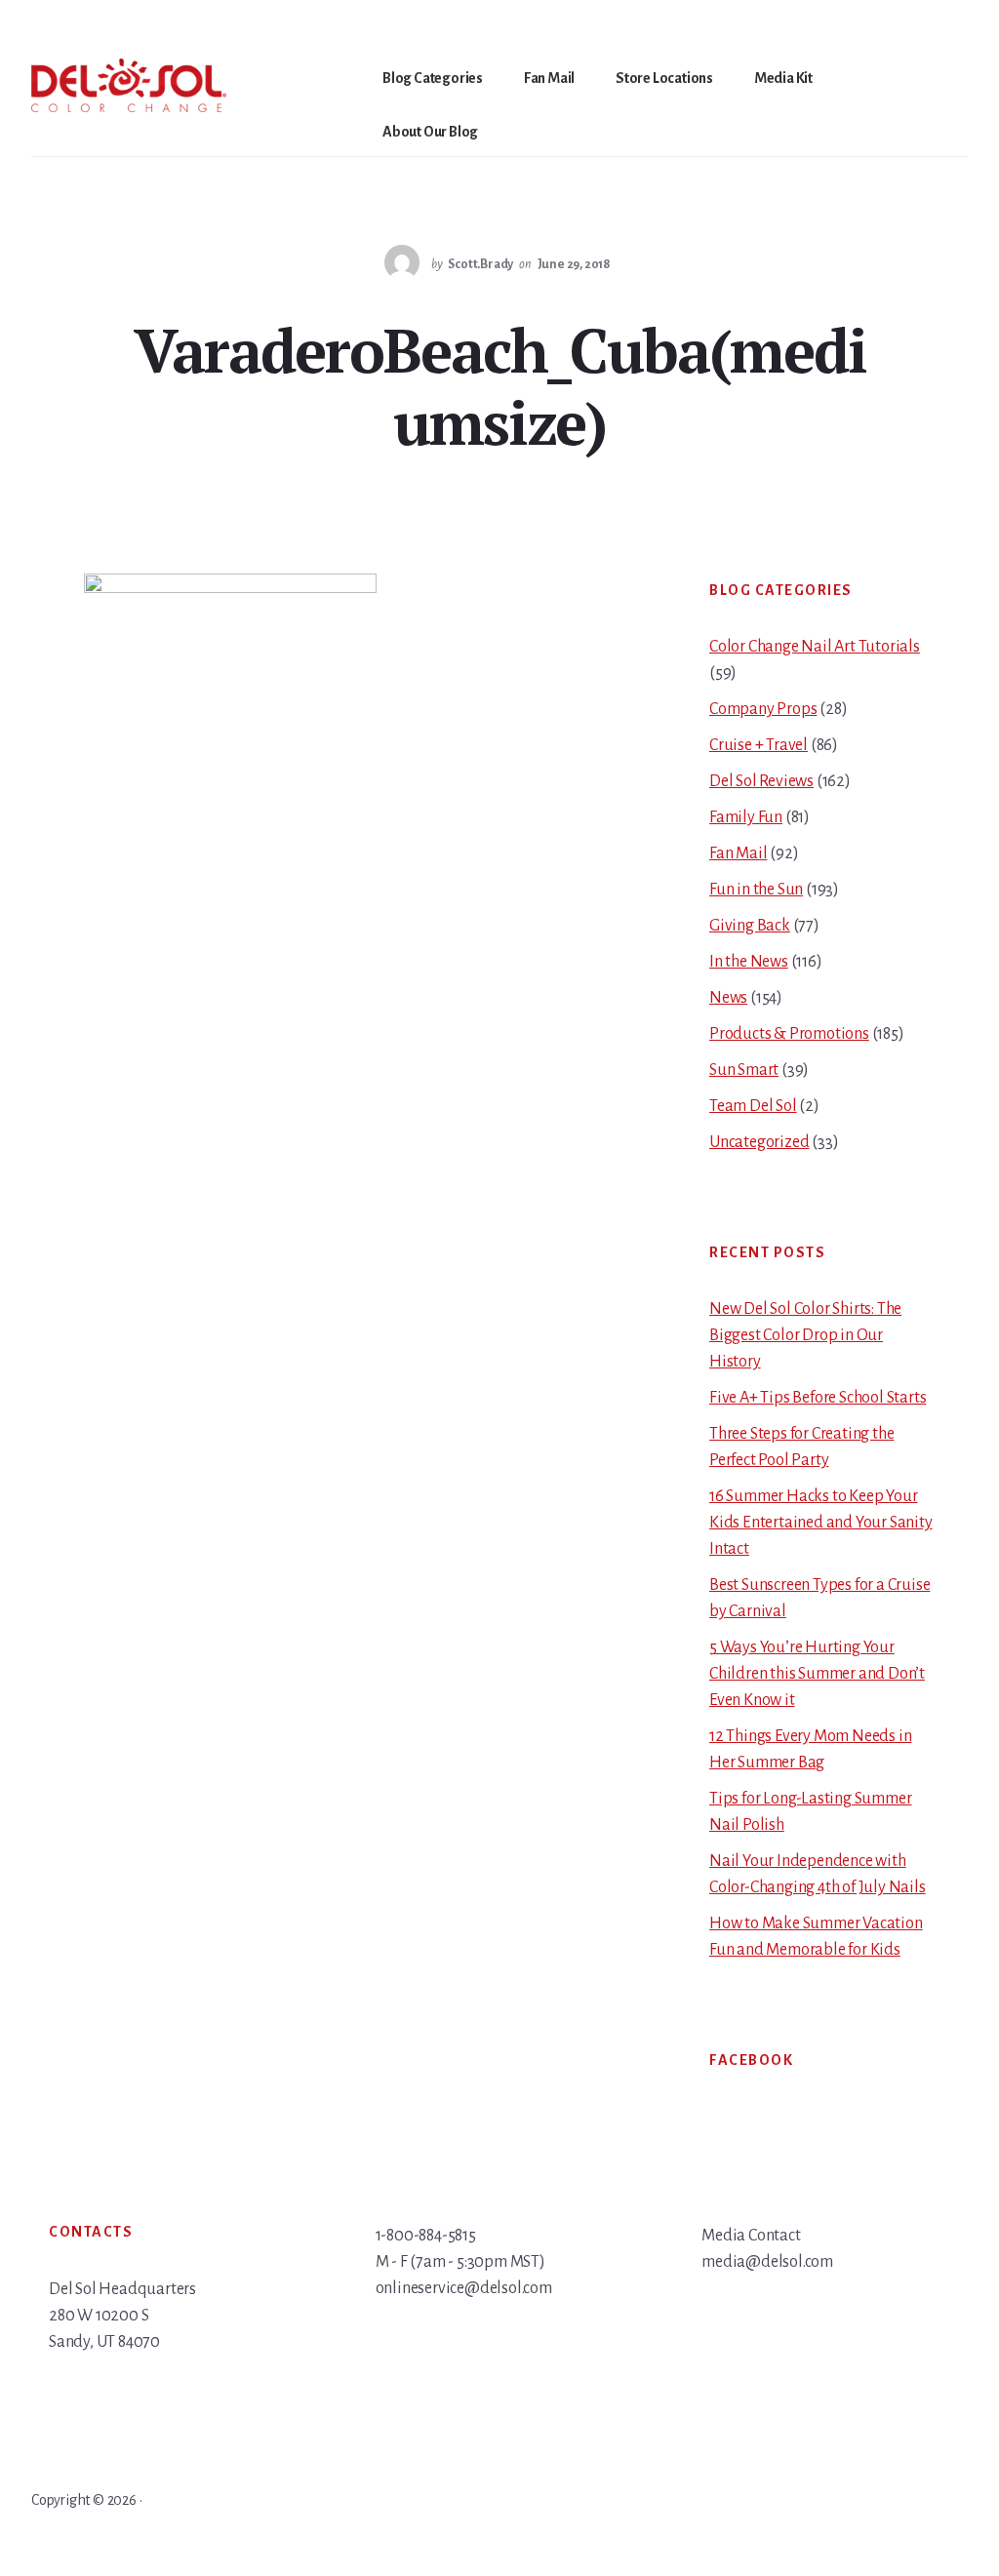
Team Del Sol (753, 1106)
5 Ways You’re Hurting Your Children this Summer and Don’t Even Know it (817, 1674)
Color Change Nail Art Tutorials (815, 647)
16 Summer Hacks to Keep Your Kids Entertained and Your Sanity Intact (821, 1523)
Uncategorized (759, 1142)
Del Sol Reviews (761, 781)
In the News (749, 962)
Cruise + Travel (759, 745)
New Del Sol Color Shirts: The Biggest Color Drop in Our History (805, 1335)
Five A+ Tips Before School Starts (818, 1398)
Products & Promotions (789, 1034)
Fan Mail (738, 853)
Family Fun (746, 817)
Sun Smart (744, 1070)
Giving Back (750, 926)
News (728, 998)
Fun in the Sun (756, 890)
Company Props (763, 709)
